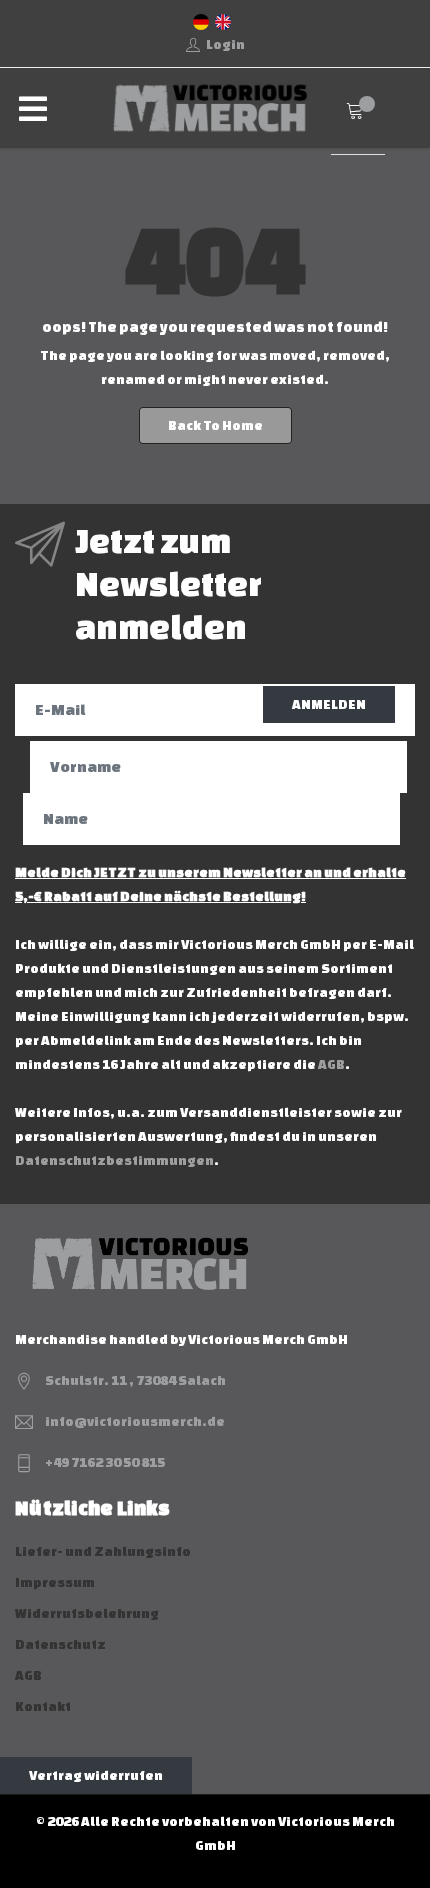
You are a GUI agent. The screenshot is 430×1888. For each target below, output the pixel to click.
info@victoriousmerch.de (135, 1421)
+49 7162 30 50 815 (105, 1462)
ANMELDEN (329, 704)
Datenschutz (60, 1644)
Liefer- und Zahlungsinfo (103, 1551)
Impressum (55, 1582)
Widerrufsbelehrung (87, 1613)
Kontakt (43, 1706)
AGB (331, 1064)
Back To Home (215, 425)
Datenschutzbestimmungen (114, 1160)
